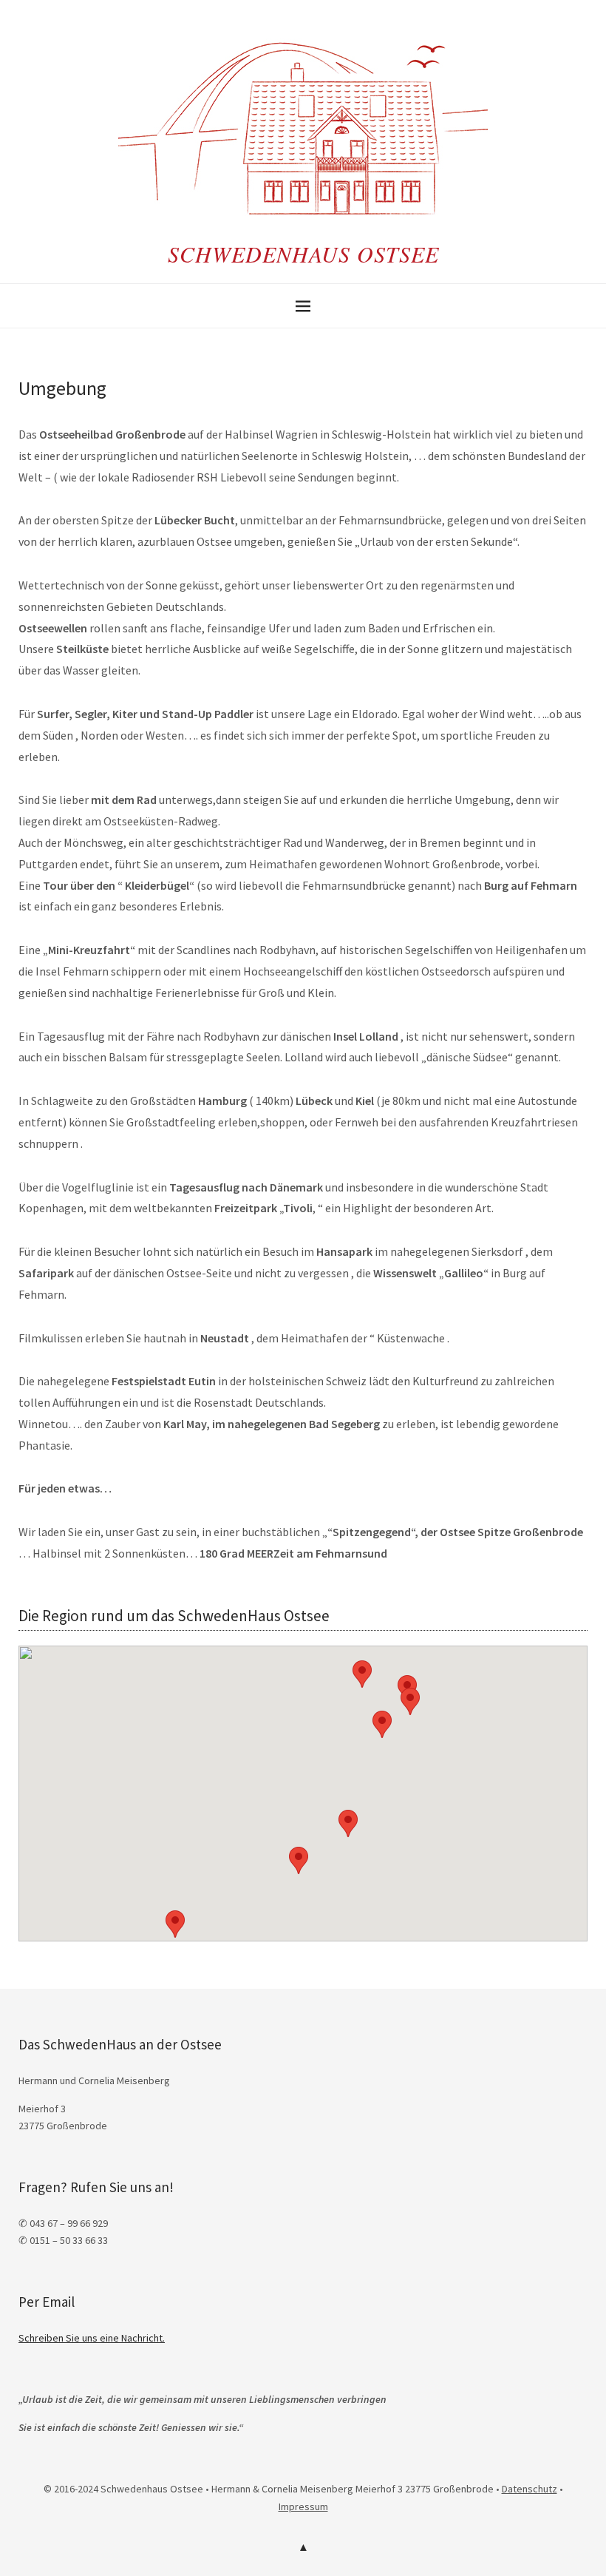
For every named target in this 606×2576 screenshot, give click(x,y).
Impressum (303, 2506)
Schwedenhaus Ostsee (303, 254)
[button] (382, 1724)
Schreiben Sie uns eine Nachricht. (92, 2338)
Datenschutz (530, 2489)
